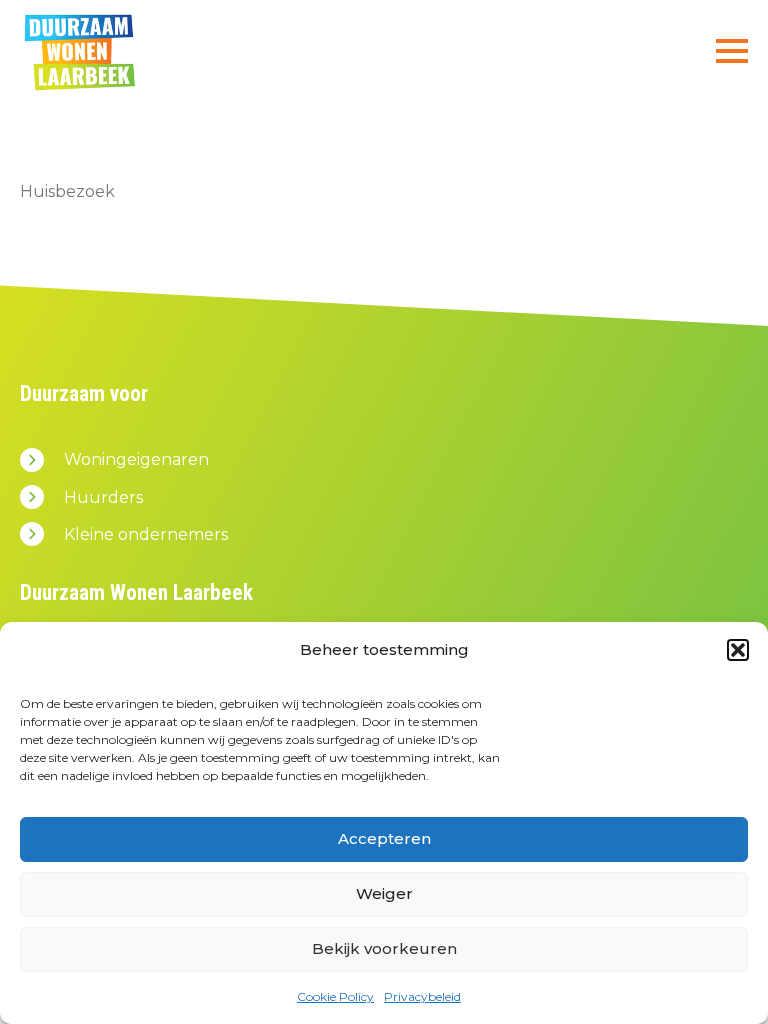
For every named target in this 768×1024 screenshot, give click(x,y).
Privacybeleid (422, 996)
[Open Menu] (732, 51)
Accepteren (384, 838)
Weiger (384, 893)
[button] (738, 650)
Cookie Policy (335, 996)
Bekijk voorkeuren (384, 948)
